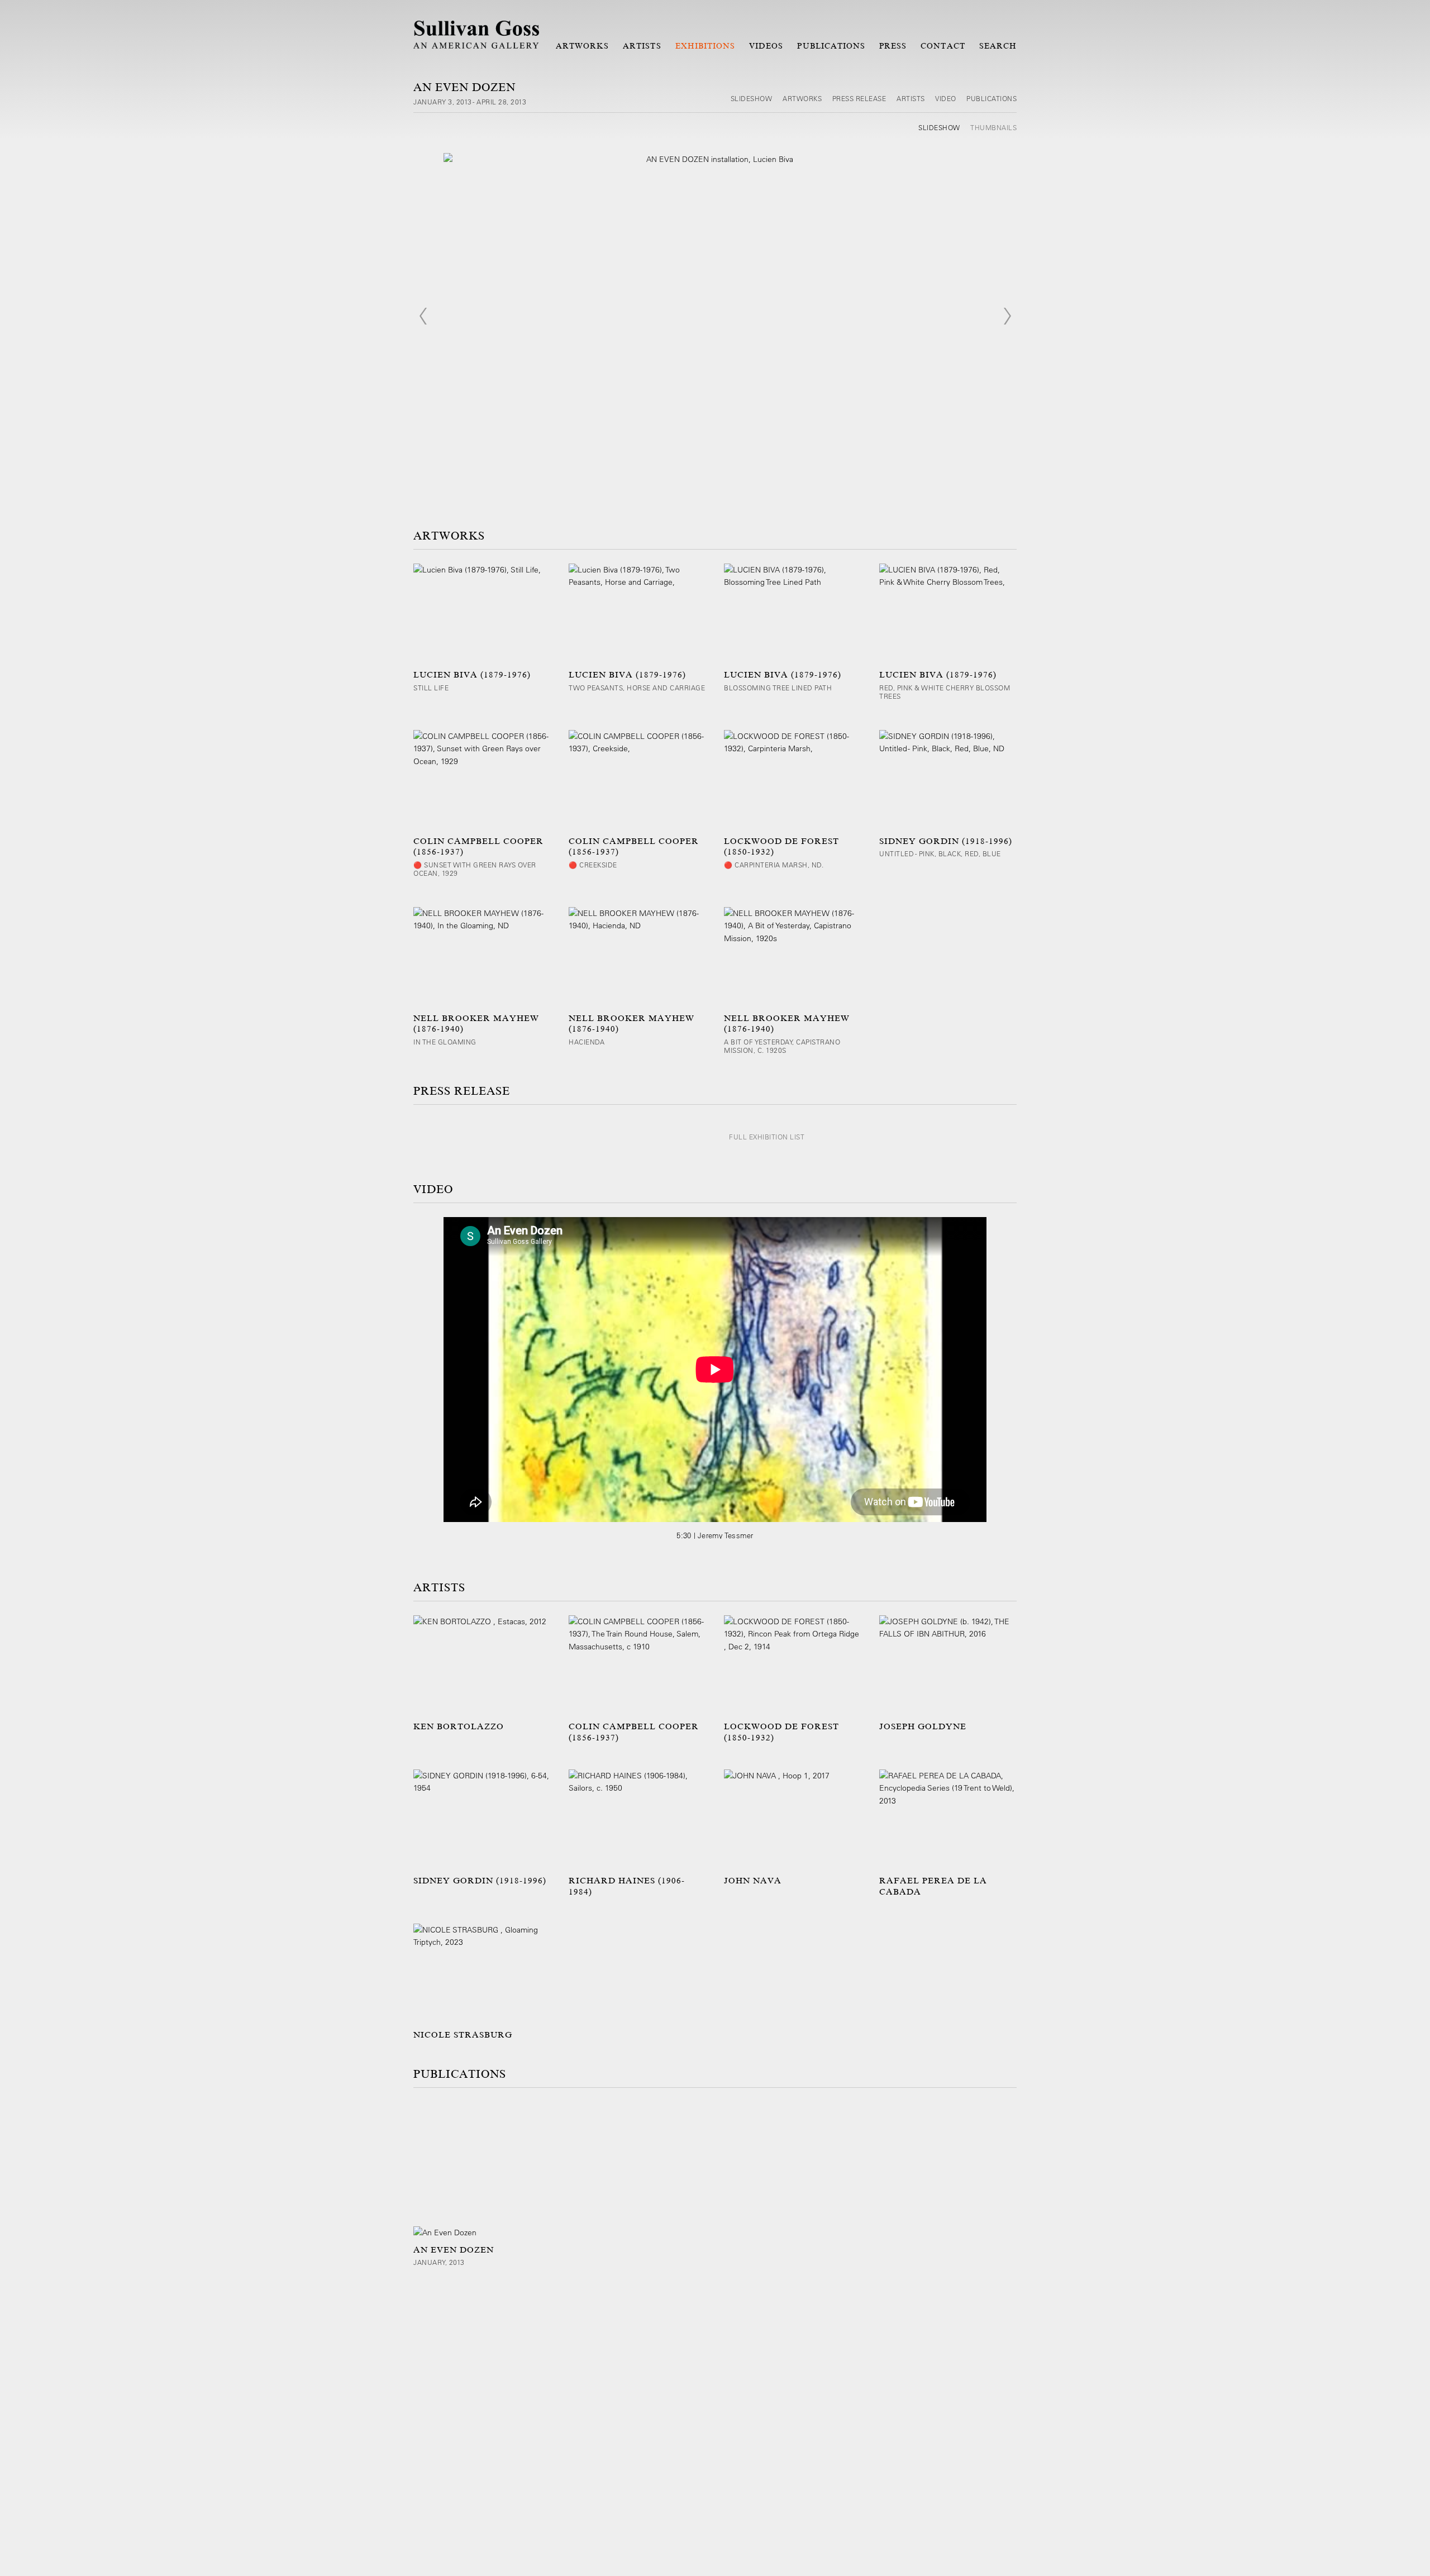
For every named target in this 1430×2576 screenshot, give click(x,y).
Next (1007, 316)
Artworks (582, 46)
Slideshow (752, 98)
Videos (766, 46)
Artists (642, 46)
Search (998, 46)
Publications (831, 46)
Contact (943, 46)
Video (946, 98)
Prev (423, 316)
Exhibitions (706, 46)
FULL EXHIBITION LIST (767, 1137)
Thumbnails (993, 127)
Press (893, 46)
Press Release (859, 98)
